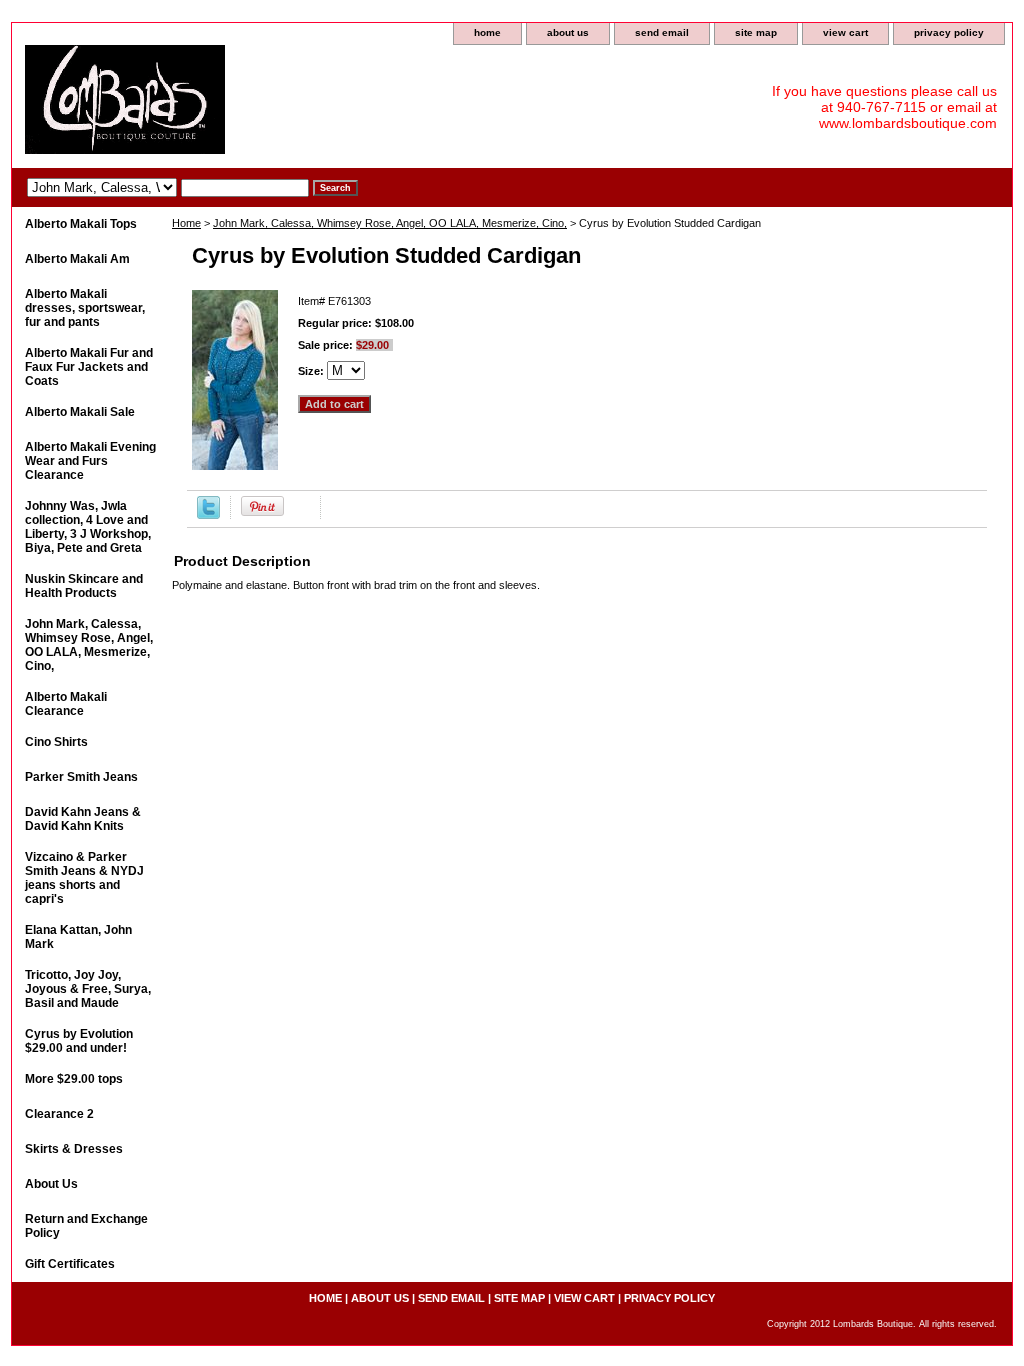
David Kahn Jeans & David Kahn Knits (83, 819)
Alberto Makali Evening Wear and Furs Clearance (90, 461)
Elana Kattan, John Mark (78, 937)
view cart (845, 32)
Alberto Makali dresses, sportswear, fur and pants (85, 308)
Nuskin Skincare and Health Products (84, 586)
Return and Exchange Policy (86, 1226)
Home (186, 223)
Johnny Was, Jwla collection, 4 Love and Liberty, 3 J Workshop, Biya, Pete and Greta (88, 527)
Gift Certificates (70, 1264)
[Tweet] (208, 515)
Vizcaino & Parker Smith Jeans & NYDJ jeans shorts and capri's (84, 878)
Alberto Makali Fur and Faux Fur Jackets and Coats (89, 367)
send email (662, 32)
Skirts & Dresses (74, 1149)
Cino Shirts (56, 742)
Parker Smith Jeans (81, 777)
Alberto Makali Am (77, 259)
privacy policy (949, 32)
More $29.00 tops (74, 1079)
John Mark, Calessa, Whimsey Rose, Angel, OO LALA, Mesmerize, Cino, (390, 223)
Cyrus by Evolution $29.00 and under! (79, 1041)
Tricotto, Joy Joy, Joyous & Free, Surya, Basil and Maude (88, 989)
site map (756, 32)
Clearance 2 (59, 1114)
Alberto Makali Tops (81, 224)
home (487, 32)
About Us (51, 1184)
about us (568, 32)
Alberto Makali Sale (80, 412)
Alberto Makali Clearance (66, 704)
